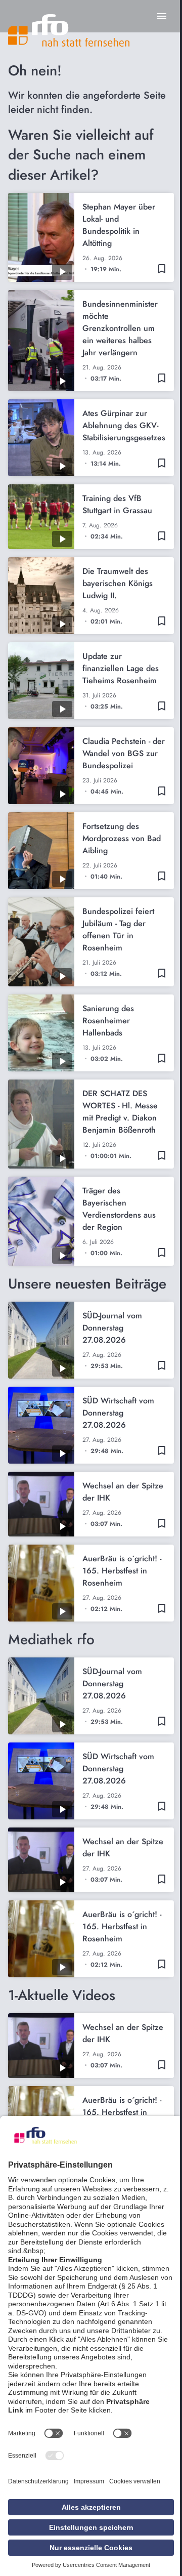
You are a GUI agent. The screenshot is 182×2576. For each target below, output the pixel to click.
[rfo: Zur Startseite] (69, 30)
